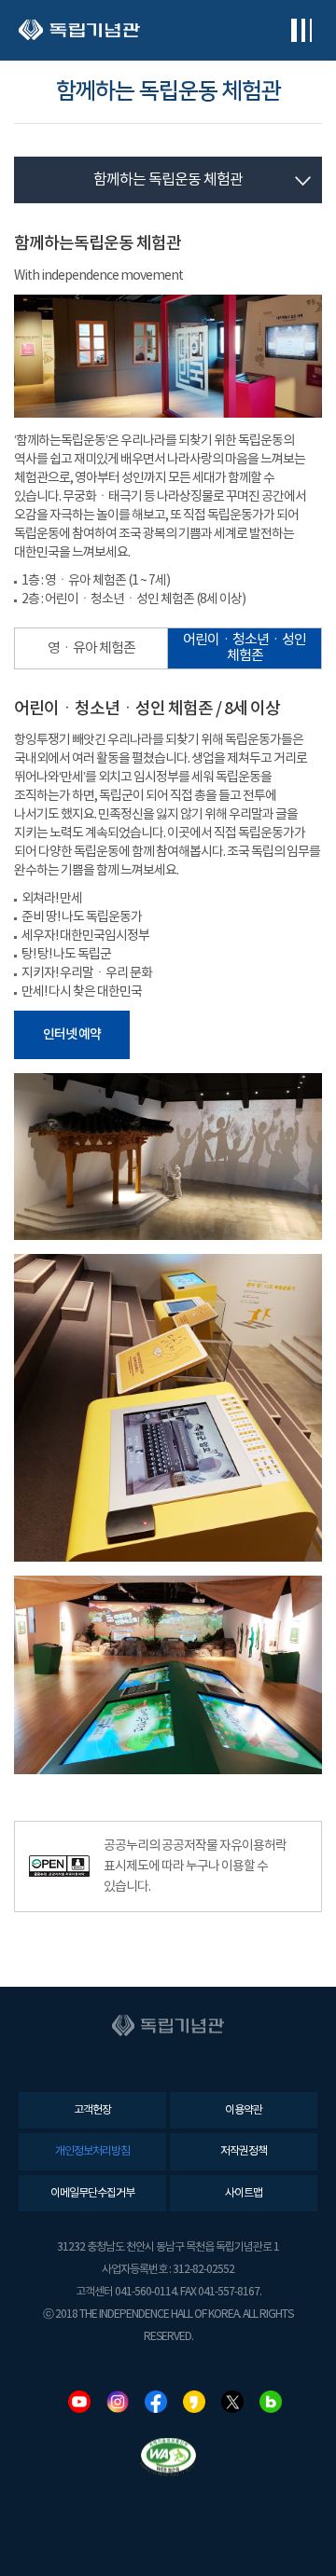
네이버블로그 (271, 2402)
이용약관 (244, 2110)
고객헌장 (92, 2110)
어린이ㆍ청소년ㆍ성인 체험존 (245, 648)
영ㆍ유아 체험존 (91, 648)
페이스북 (156, 2402)
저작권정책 (244, 2151)
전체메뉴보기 (301, 30)
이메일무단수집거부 (92, 2193)
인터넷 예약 (72, 1034)
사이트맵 (244, 2193)
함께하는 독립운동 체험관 (168, 180)
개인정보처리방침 (92, 2151)
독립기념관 (79, 30)
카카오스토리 (194, 2402)
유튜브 (79, 2402)
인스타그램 (118, 2402)
